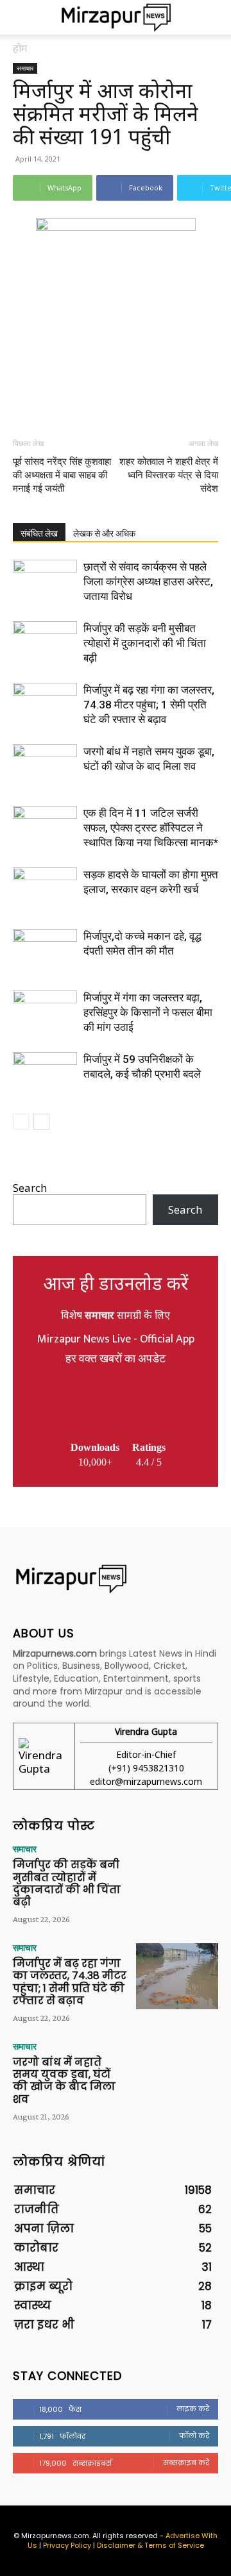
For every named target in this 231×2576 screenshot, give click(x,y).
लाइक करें (193, 2409)
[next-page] (41, 1122)
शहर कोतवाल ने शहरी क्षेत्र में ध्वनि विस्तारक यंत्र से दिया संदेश (169, 475)
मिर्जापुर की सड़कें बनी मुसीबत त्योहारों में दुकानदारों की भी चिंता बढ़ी (145, 643)
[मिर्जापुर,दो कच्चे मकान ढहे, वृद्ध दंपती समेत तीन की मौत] (45, 951)
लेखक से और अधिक (104, 533)
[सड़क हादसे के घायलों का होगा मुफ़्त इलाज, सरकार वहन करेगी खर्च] (45, 890)
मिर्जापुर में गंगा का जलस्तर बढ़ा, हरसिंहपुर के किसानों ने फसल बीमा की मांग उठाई (148, 1012)
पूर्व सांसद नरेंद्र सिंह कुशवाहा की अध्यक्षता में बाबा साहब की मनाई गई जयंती (62, 475)
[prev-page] (21, 1122)
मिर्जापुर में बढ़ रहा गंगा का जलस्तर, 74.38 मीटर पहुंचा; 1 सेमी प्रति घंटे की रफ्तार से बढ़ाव (149, 705)
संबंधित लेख (39, 533)
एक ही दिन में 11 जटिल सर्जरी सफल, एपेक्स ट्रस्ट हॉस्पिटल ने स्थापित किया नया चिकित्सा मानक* (151, 828)
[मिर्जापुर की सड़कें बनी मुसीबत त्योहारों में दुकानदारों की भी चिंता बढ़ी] (45, 643)
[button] (22, 17)
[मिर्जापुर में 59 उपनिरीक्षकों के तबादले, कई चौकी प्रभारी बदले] (45, 1074)
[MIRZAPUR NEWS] (116, 1579)
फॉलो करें (194, 2436)
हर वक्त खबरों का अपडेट (116, 1359)
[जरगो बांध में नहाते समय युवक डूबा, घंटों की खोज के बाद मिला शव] (45, 766)
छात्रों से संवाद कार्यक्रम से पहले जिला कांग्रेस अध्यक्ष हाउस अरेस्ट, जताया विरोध (148, 581)
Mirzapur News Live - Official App (116, 1339)
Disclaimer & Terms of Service (150, 2545)
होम (20, 48)
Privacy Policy (67, 2545)
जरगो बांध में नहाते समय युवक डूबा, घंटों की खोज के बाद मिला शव (64, 2081)
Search (30, 1188)
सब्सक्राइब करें (186, 2463)
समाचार (25, 68)
